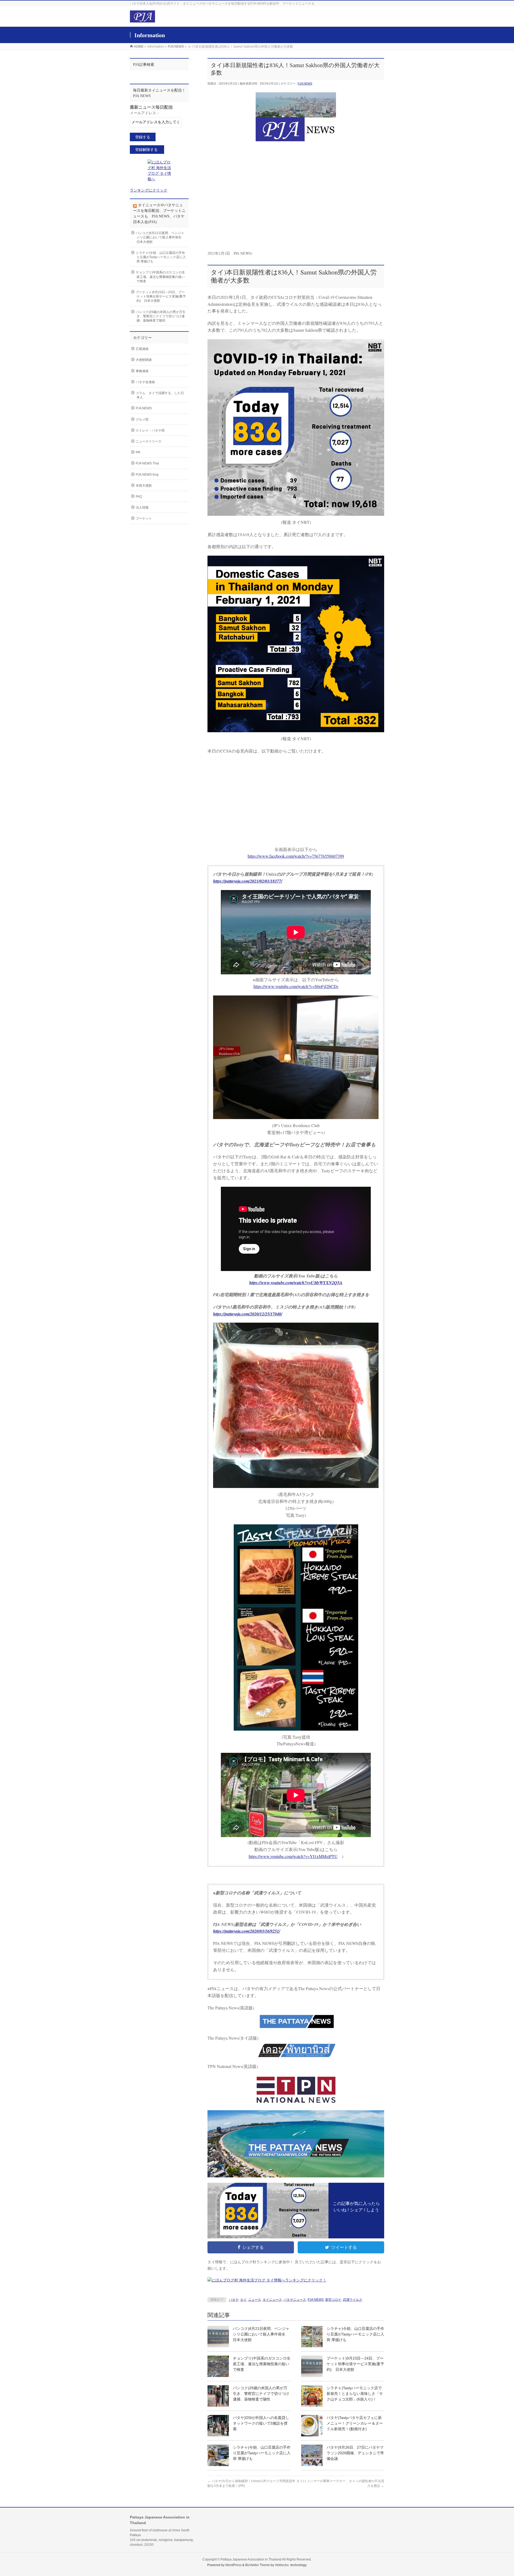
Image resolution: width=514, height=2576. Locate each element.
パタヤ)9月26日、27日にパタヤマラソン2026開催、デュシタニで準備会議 (355, 2453)
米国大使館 (144, 486)
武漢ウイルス (353, 2300)
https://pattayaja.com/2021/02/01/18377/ (248, 881)
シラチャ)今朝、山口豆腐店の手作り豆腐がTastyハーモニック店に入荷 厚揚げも (355, 2334)
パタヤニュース (295, 2300)
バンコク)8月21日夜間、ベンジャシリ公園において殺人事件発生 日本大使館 (261, 2334)
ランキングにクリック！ (306, 2280)
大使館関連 (144, 360)
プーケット (144, 518)
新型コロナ (333, 2300)
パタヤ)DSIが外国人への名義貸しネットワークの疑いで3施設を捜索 (261, 2423)
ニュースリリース (149, 441)
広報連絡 (142, 349)
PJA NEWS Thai (147, 463)
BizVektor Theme (258, 2565)
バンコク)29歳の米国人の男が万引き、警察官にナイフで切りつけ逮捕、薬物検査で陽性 (261, 2394)
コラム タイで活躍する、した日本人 (160, 395)
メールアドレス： (145, 113)
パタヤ (234, 2300)
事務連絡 (142, 371)
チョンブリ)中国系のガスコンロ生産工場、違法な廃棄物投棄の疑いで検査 (262, 2364)
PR (138, 452)
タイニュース (272, 2300)
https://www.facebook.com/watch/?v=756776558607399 (296, 856)
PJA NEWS (305, 83)
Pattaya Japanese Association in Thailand (251, 2559)
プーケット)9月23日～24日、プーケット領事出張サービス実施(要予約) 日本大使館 (355, 2364)
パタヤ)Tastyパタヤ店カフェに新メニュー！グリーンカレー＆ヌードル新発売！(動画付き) (355, 2423)
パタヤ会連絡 (145, 382)
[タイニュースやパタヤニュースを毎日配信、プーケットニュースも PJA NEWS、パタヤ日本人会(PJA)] (142, 20)
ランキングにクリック (149, 190)
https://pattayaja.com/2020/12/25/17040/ (248, 1314)
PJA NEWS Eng (147, 475)
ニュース (255, 2300)
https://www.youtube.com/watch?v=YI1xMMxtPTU (293, 1856)
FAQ (139, 497)
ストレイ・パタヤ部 (150, 430)
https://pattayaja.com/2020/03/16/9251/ (247, 1931)
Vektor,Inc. (282, 2565)
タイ (243, 2300)
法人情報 (142, 507)
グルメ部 (142, 419)
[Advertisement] (296, 201)
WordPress (233, 2565)
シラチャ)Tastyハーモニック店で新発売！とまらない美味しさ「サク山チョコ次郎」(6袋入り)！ (355, 2394)
